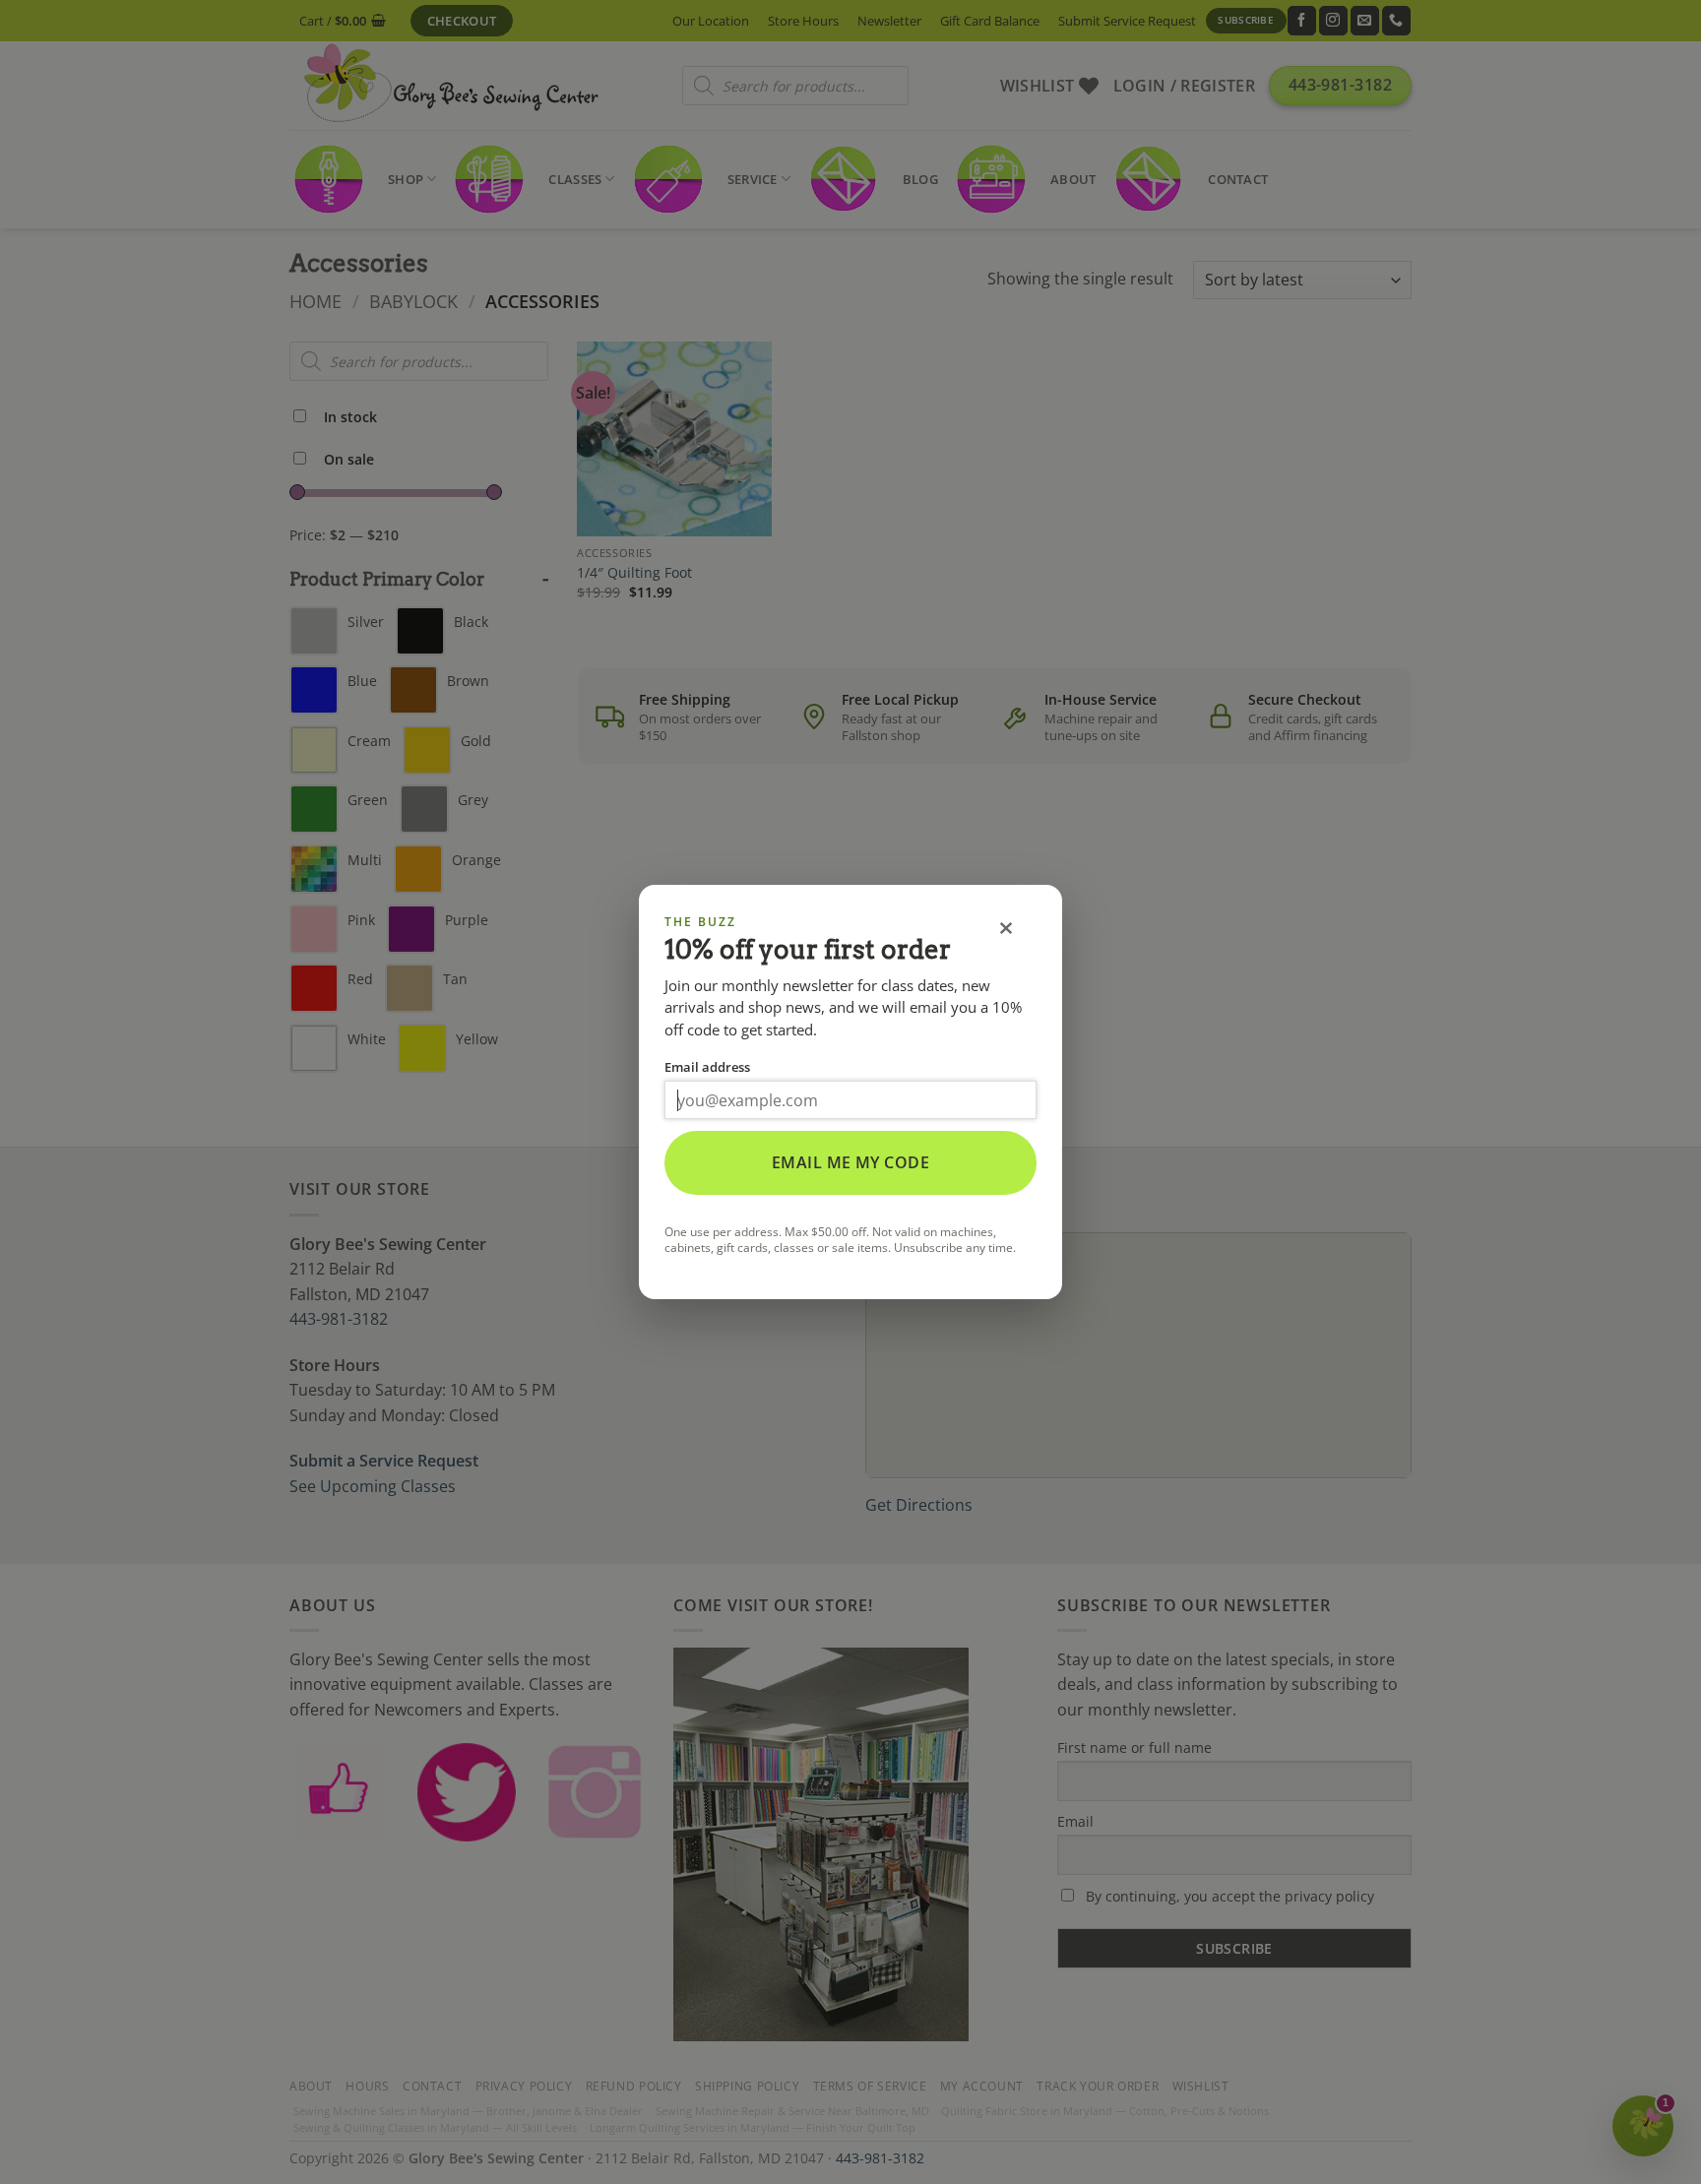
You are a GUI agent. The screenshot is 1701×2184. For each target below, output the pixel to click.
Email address (707, 1067)
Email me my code (851, 1162)
